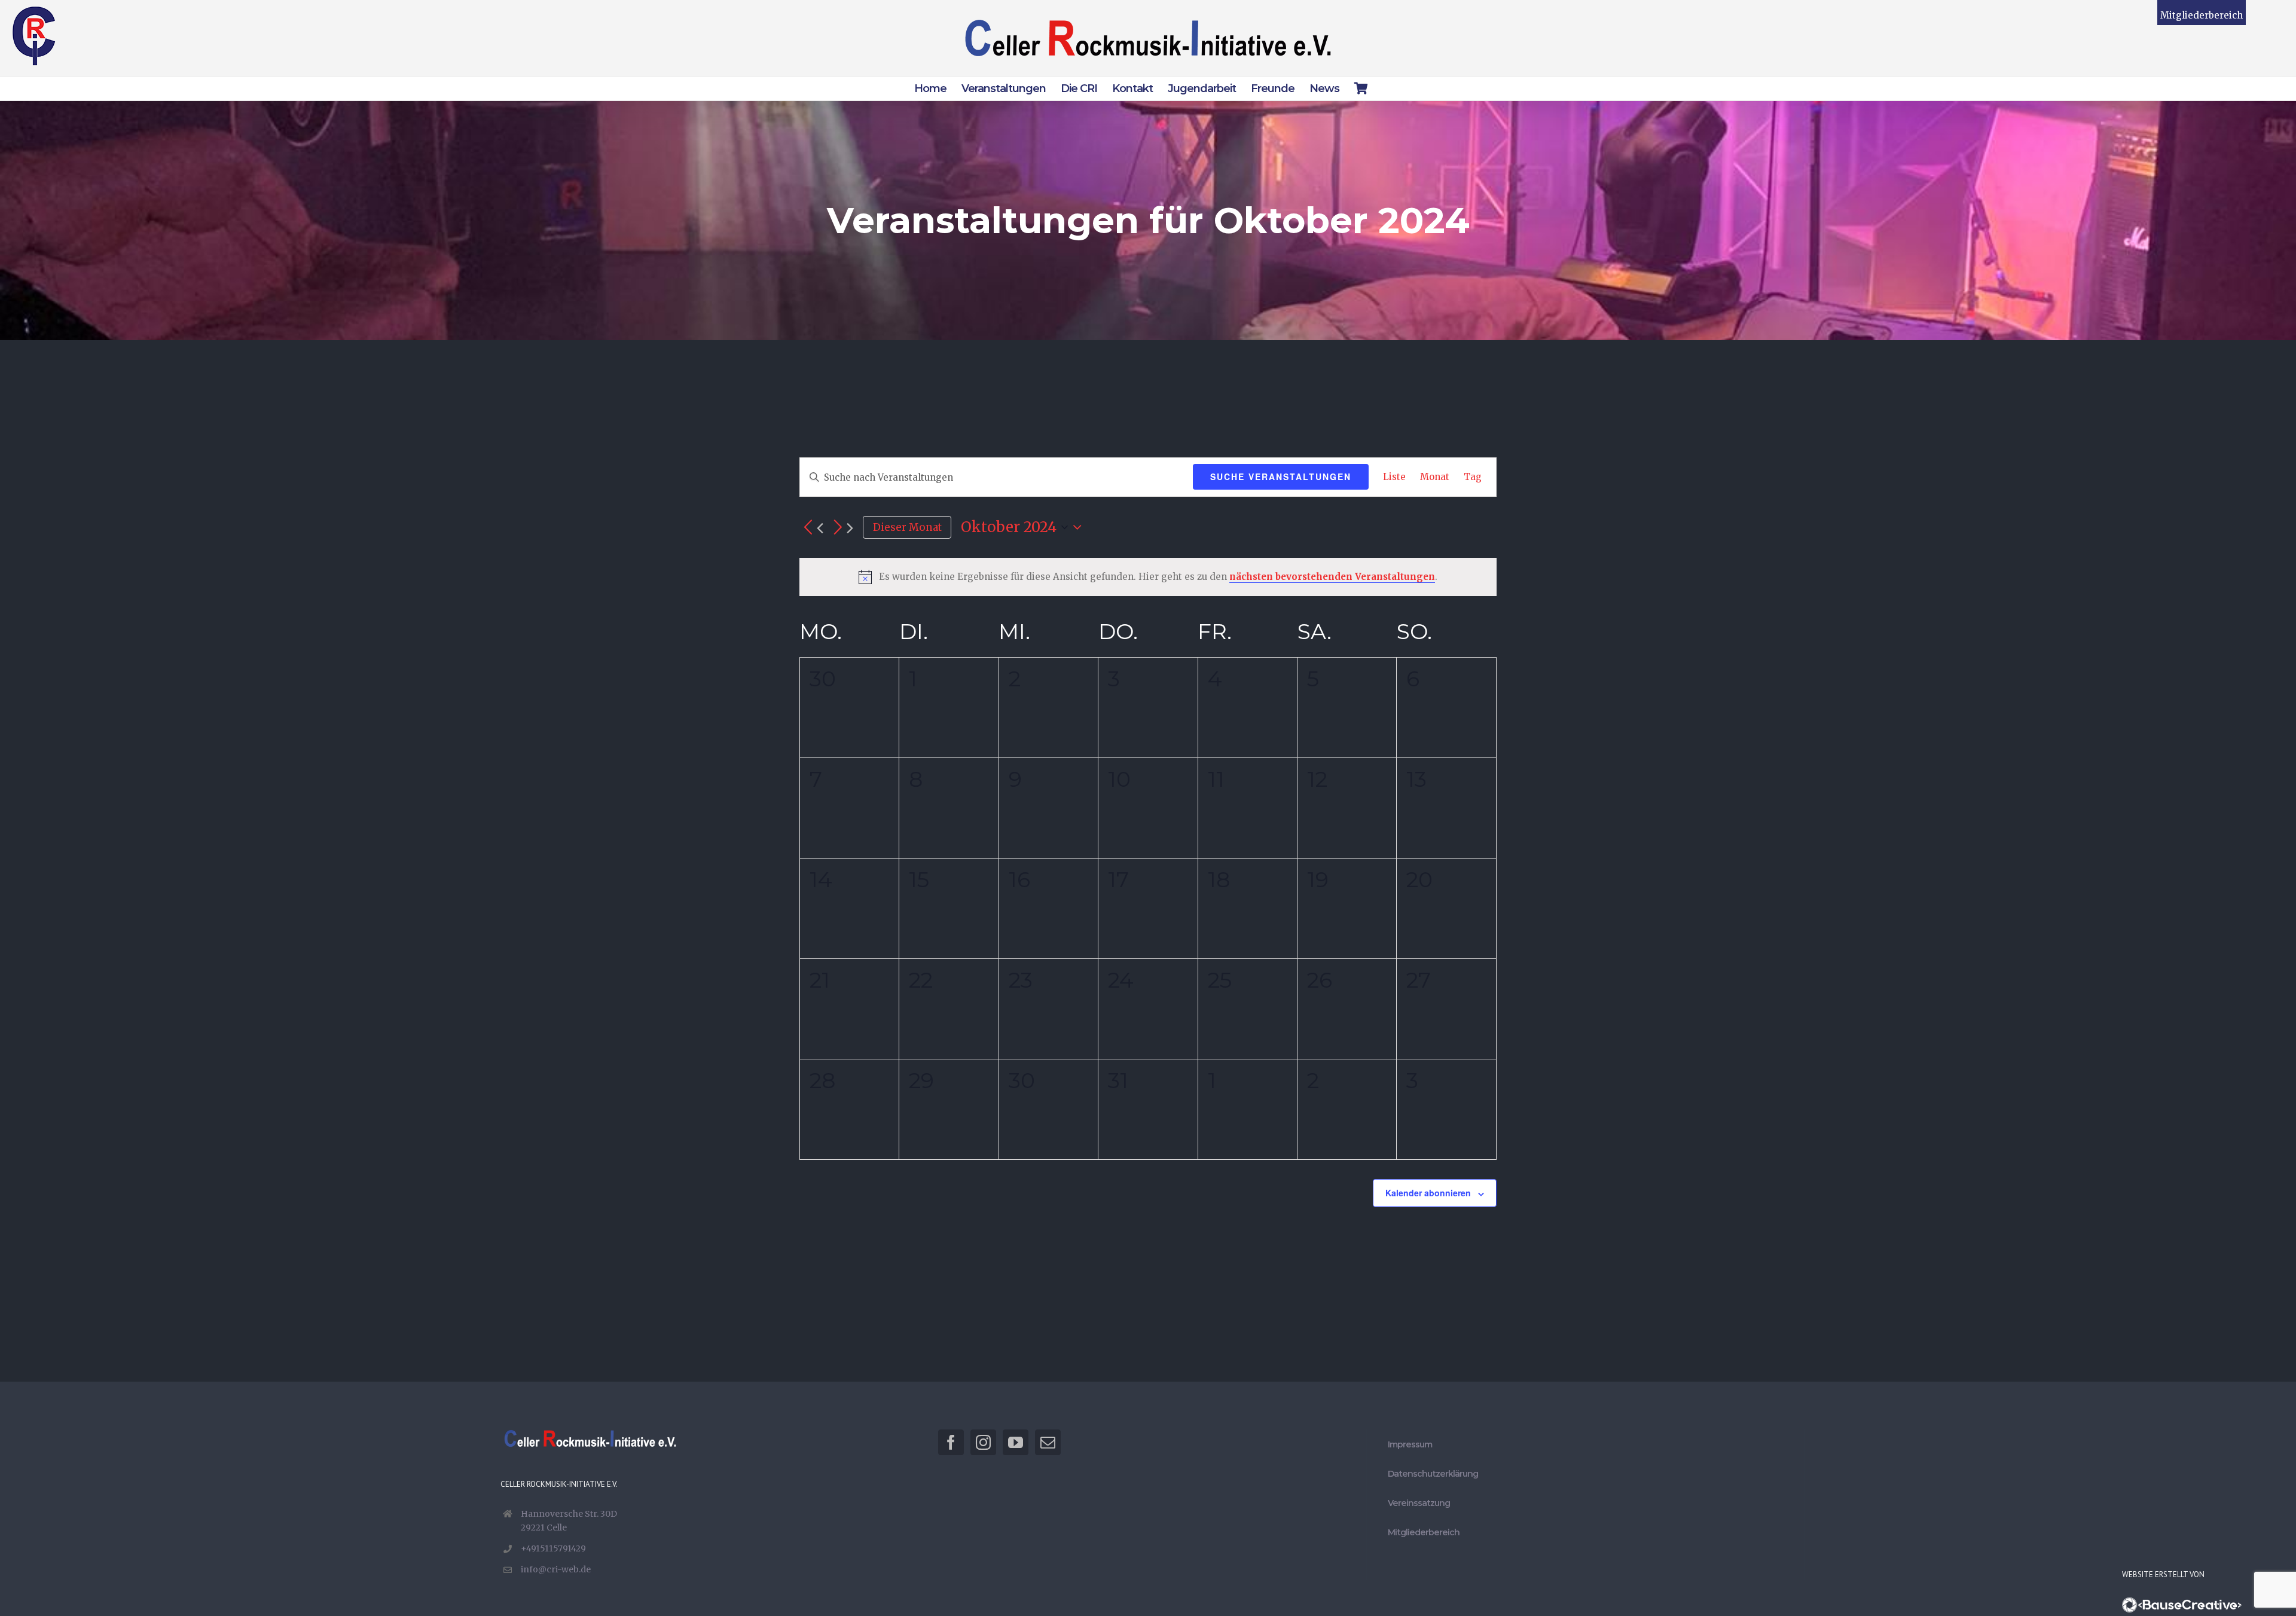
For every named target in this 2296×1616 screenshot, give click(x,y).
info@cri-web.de (556, 1569)
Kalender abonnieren (1428, 1193)
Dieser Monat (907, 527)
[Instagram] (983, 1442)
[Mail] (1048, 1442)
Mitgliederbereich (2202, 15)
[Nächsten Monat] (841, 528)
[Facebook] (951, 1442)
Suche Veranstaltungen (1281, 476)
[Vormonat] (811, 528)
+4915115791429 (553, 1548)
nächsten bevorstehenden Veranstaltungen (1332, 577)
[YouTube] (1016, 1442)
